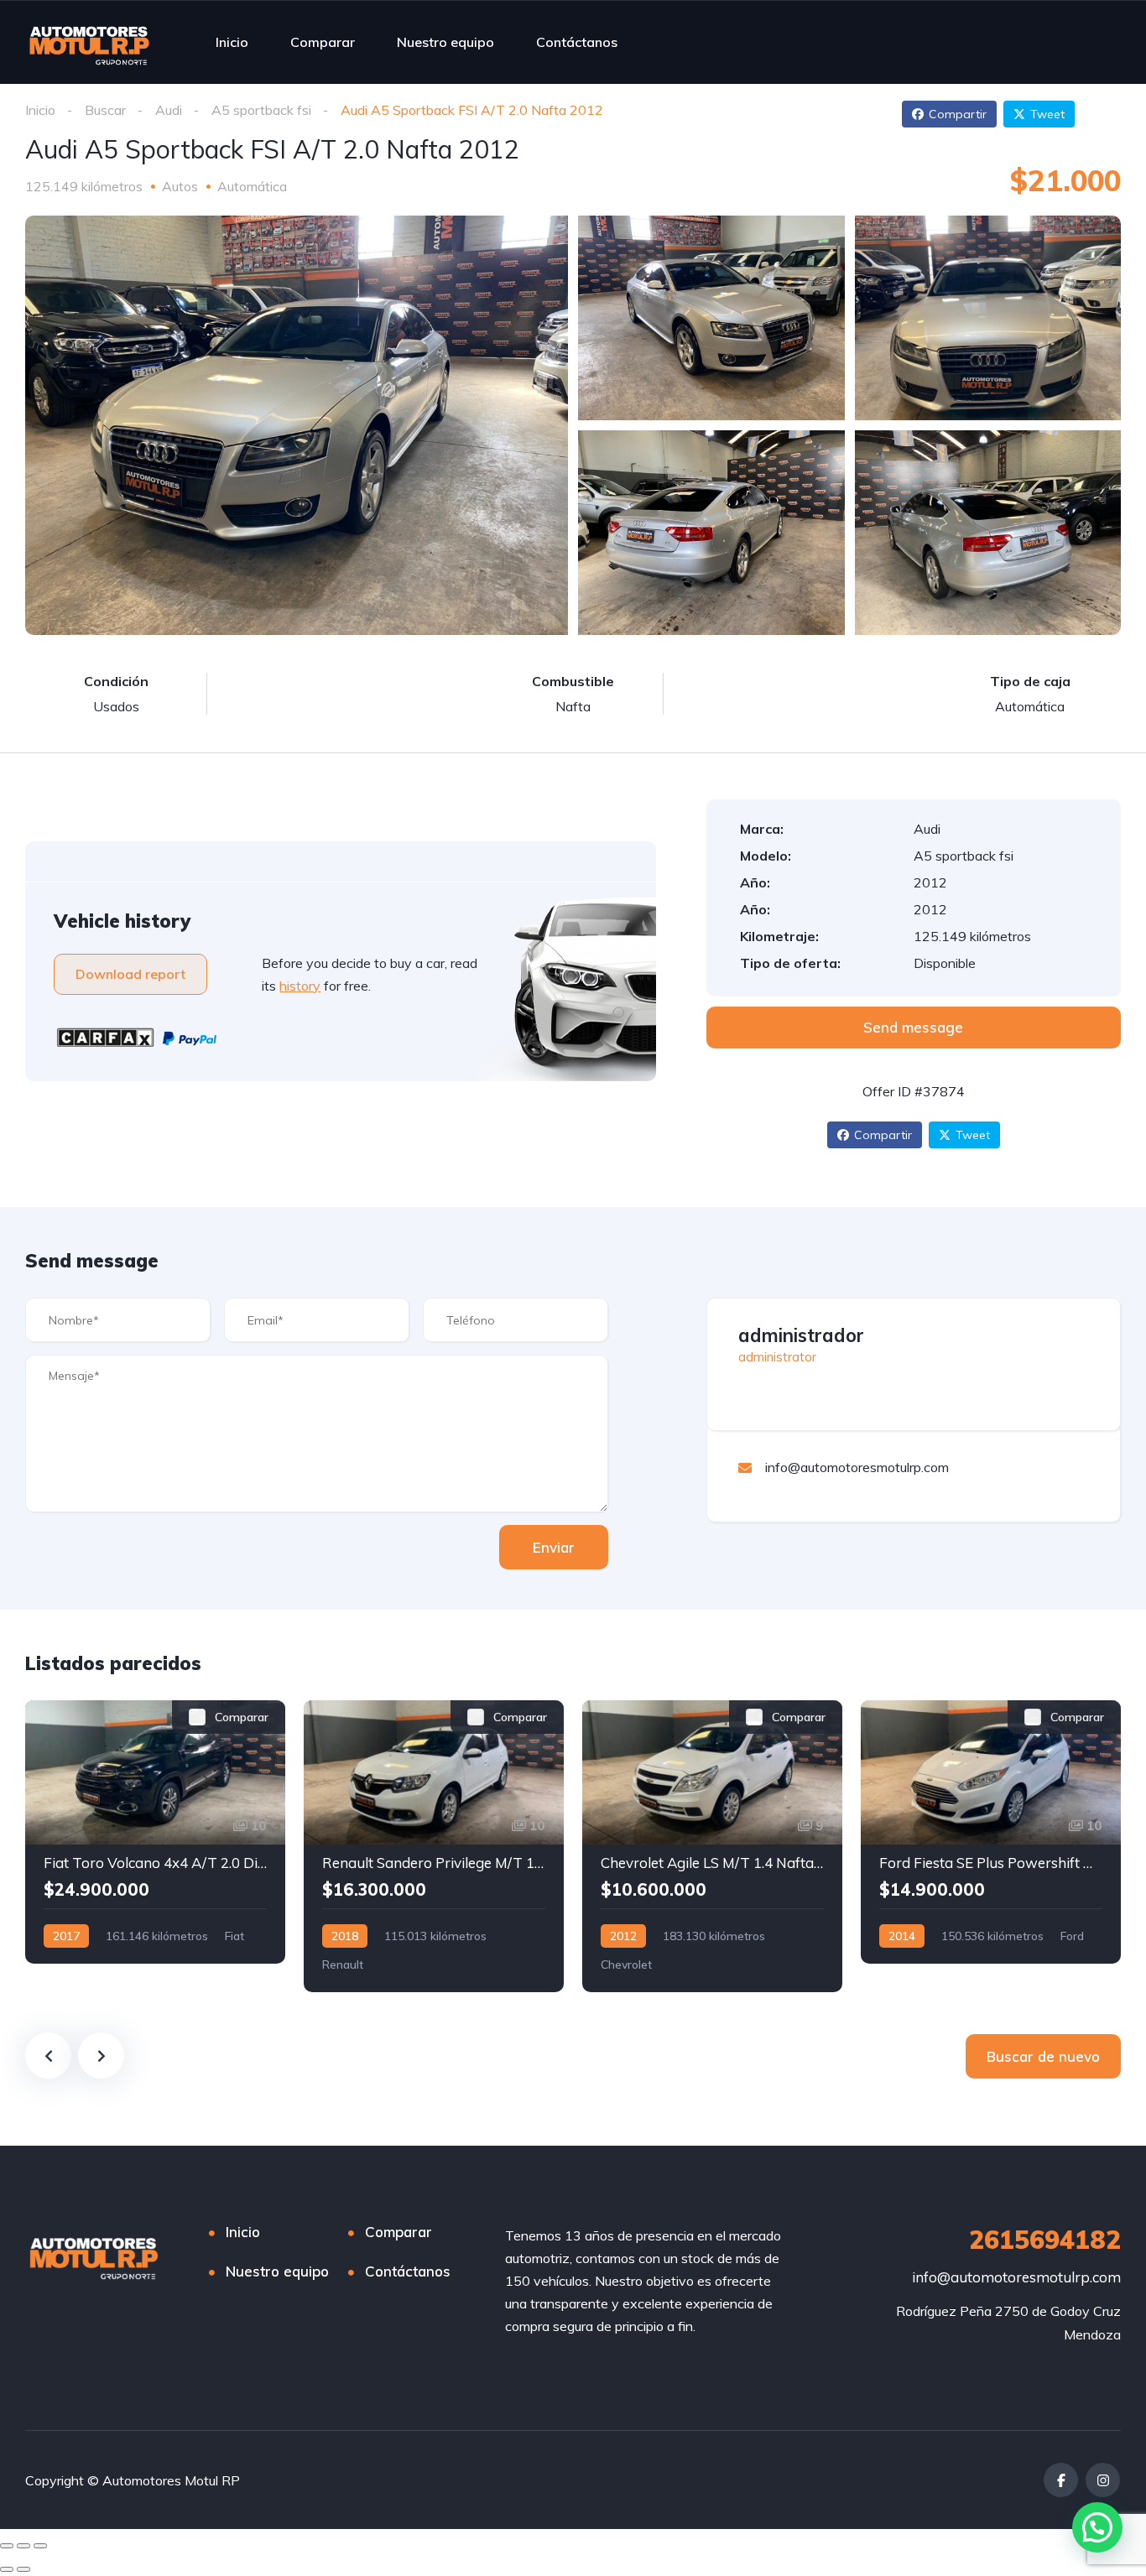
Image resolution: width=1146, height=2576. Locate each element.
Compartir (958, 114)
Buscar (105, 110)
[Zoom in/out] (40, 2546)
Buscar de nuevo (1043, 2056)
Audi (169, 110)
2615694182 (1045, 2240)
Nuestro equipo (445, 42)
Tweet (1047, 114)
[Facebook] (1061, 2480)
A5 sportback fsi (261, 110)
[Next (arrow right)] (23, 2569)
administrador (801, 1335)
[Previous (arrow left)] (7, 2569)
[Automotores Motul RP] (90, 42)
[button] (1097, 2527)
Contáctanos (577, 42)
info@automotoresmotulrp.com (1016, 2277)
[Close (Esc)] (7, 2546)
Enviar (554, 1547)
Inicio (232, 42)
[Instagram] (1103, 2480)
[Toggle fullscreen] (23, 2546)
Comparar (323, 42)
